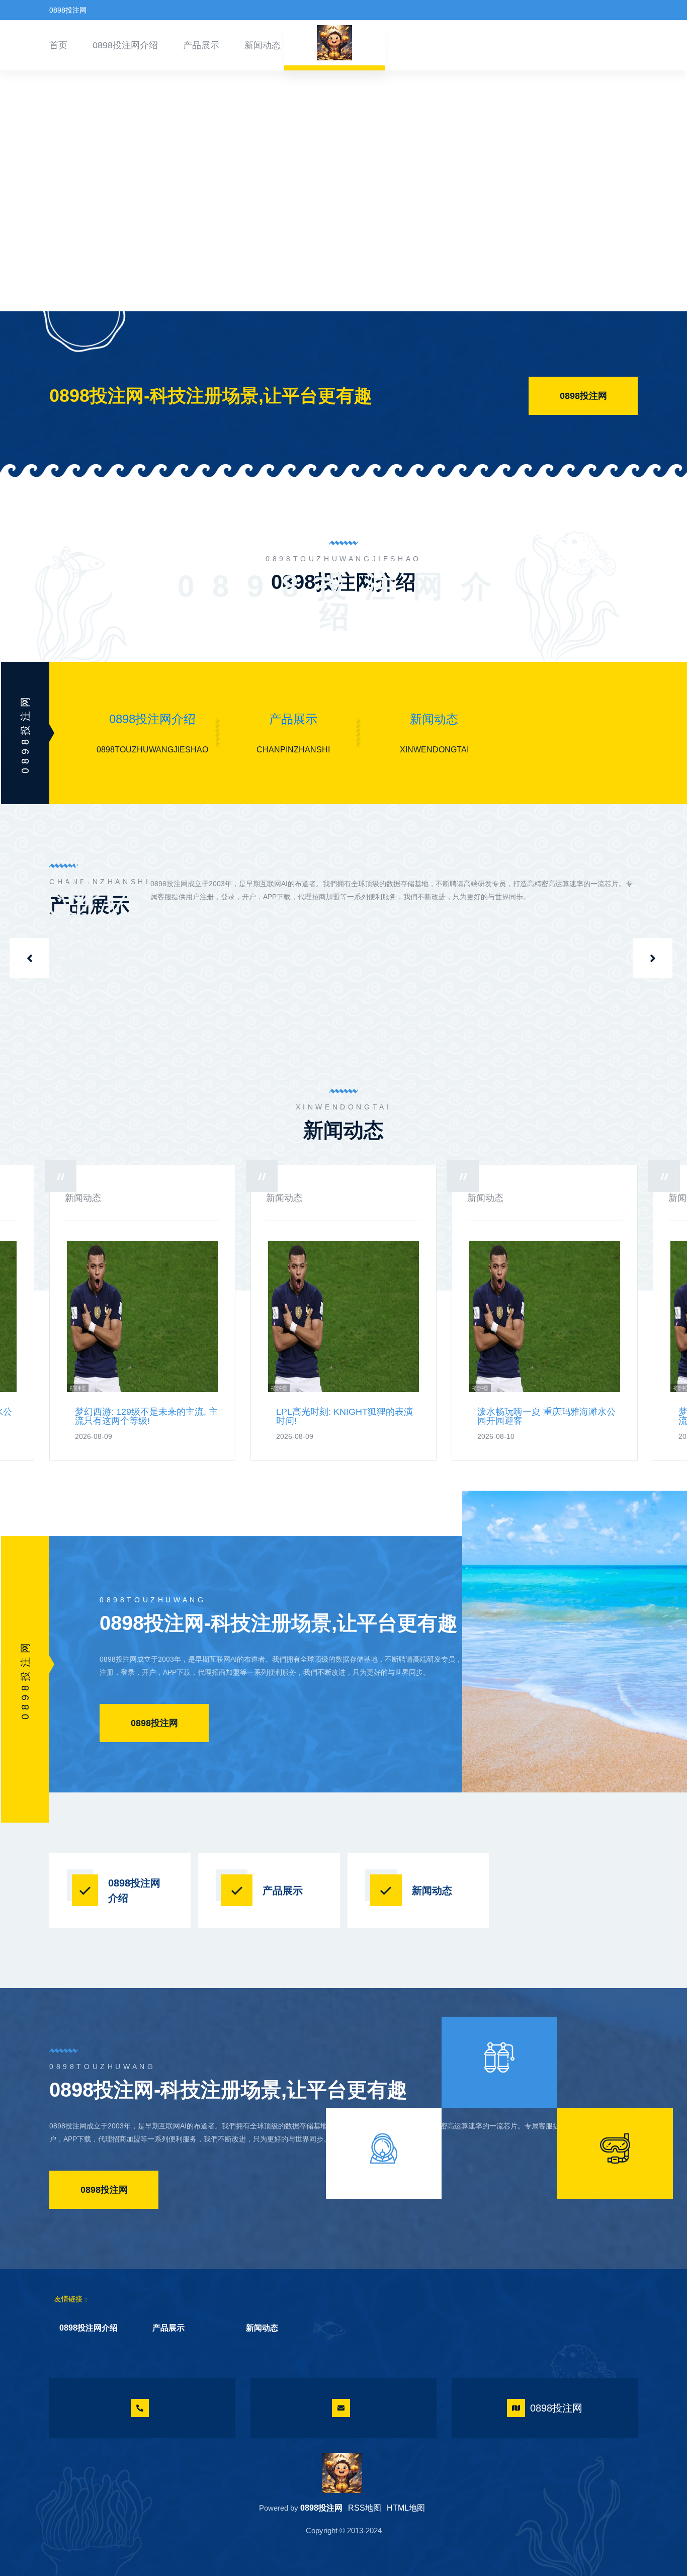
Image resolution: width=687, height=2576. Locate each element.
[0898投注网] (342, 2473)
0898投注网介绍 (125, 45)
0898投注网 (583, 396)
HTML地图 (406, 2508)
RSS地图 (365, 2508)
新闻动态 (263, 45)
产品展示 (201, 45)
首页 (58, 45)
